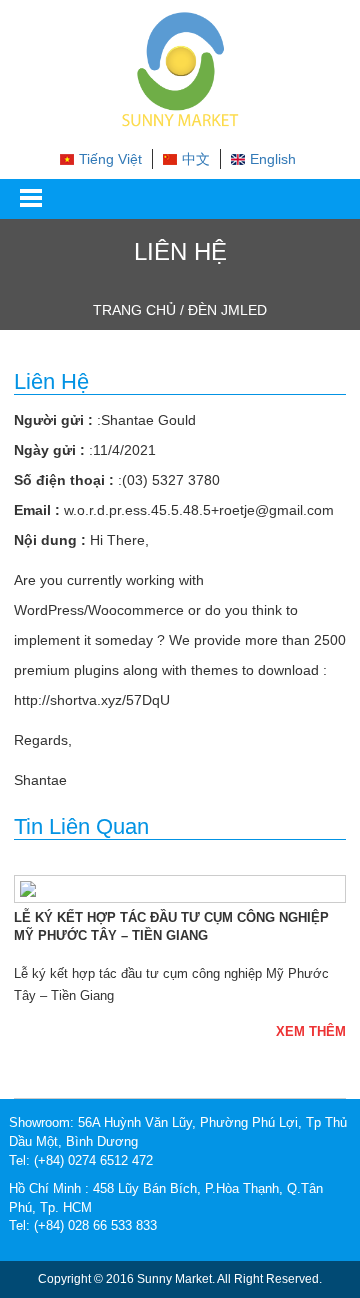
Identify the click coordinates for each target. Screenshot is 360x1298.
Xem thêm (311, 1031)
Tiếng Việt (110, 159)
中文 (196, 159)
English (273, 159)
